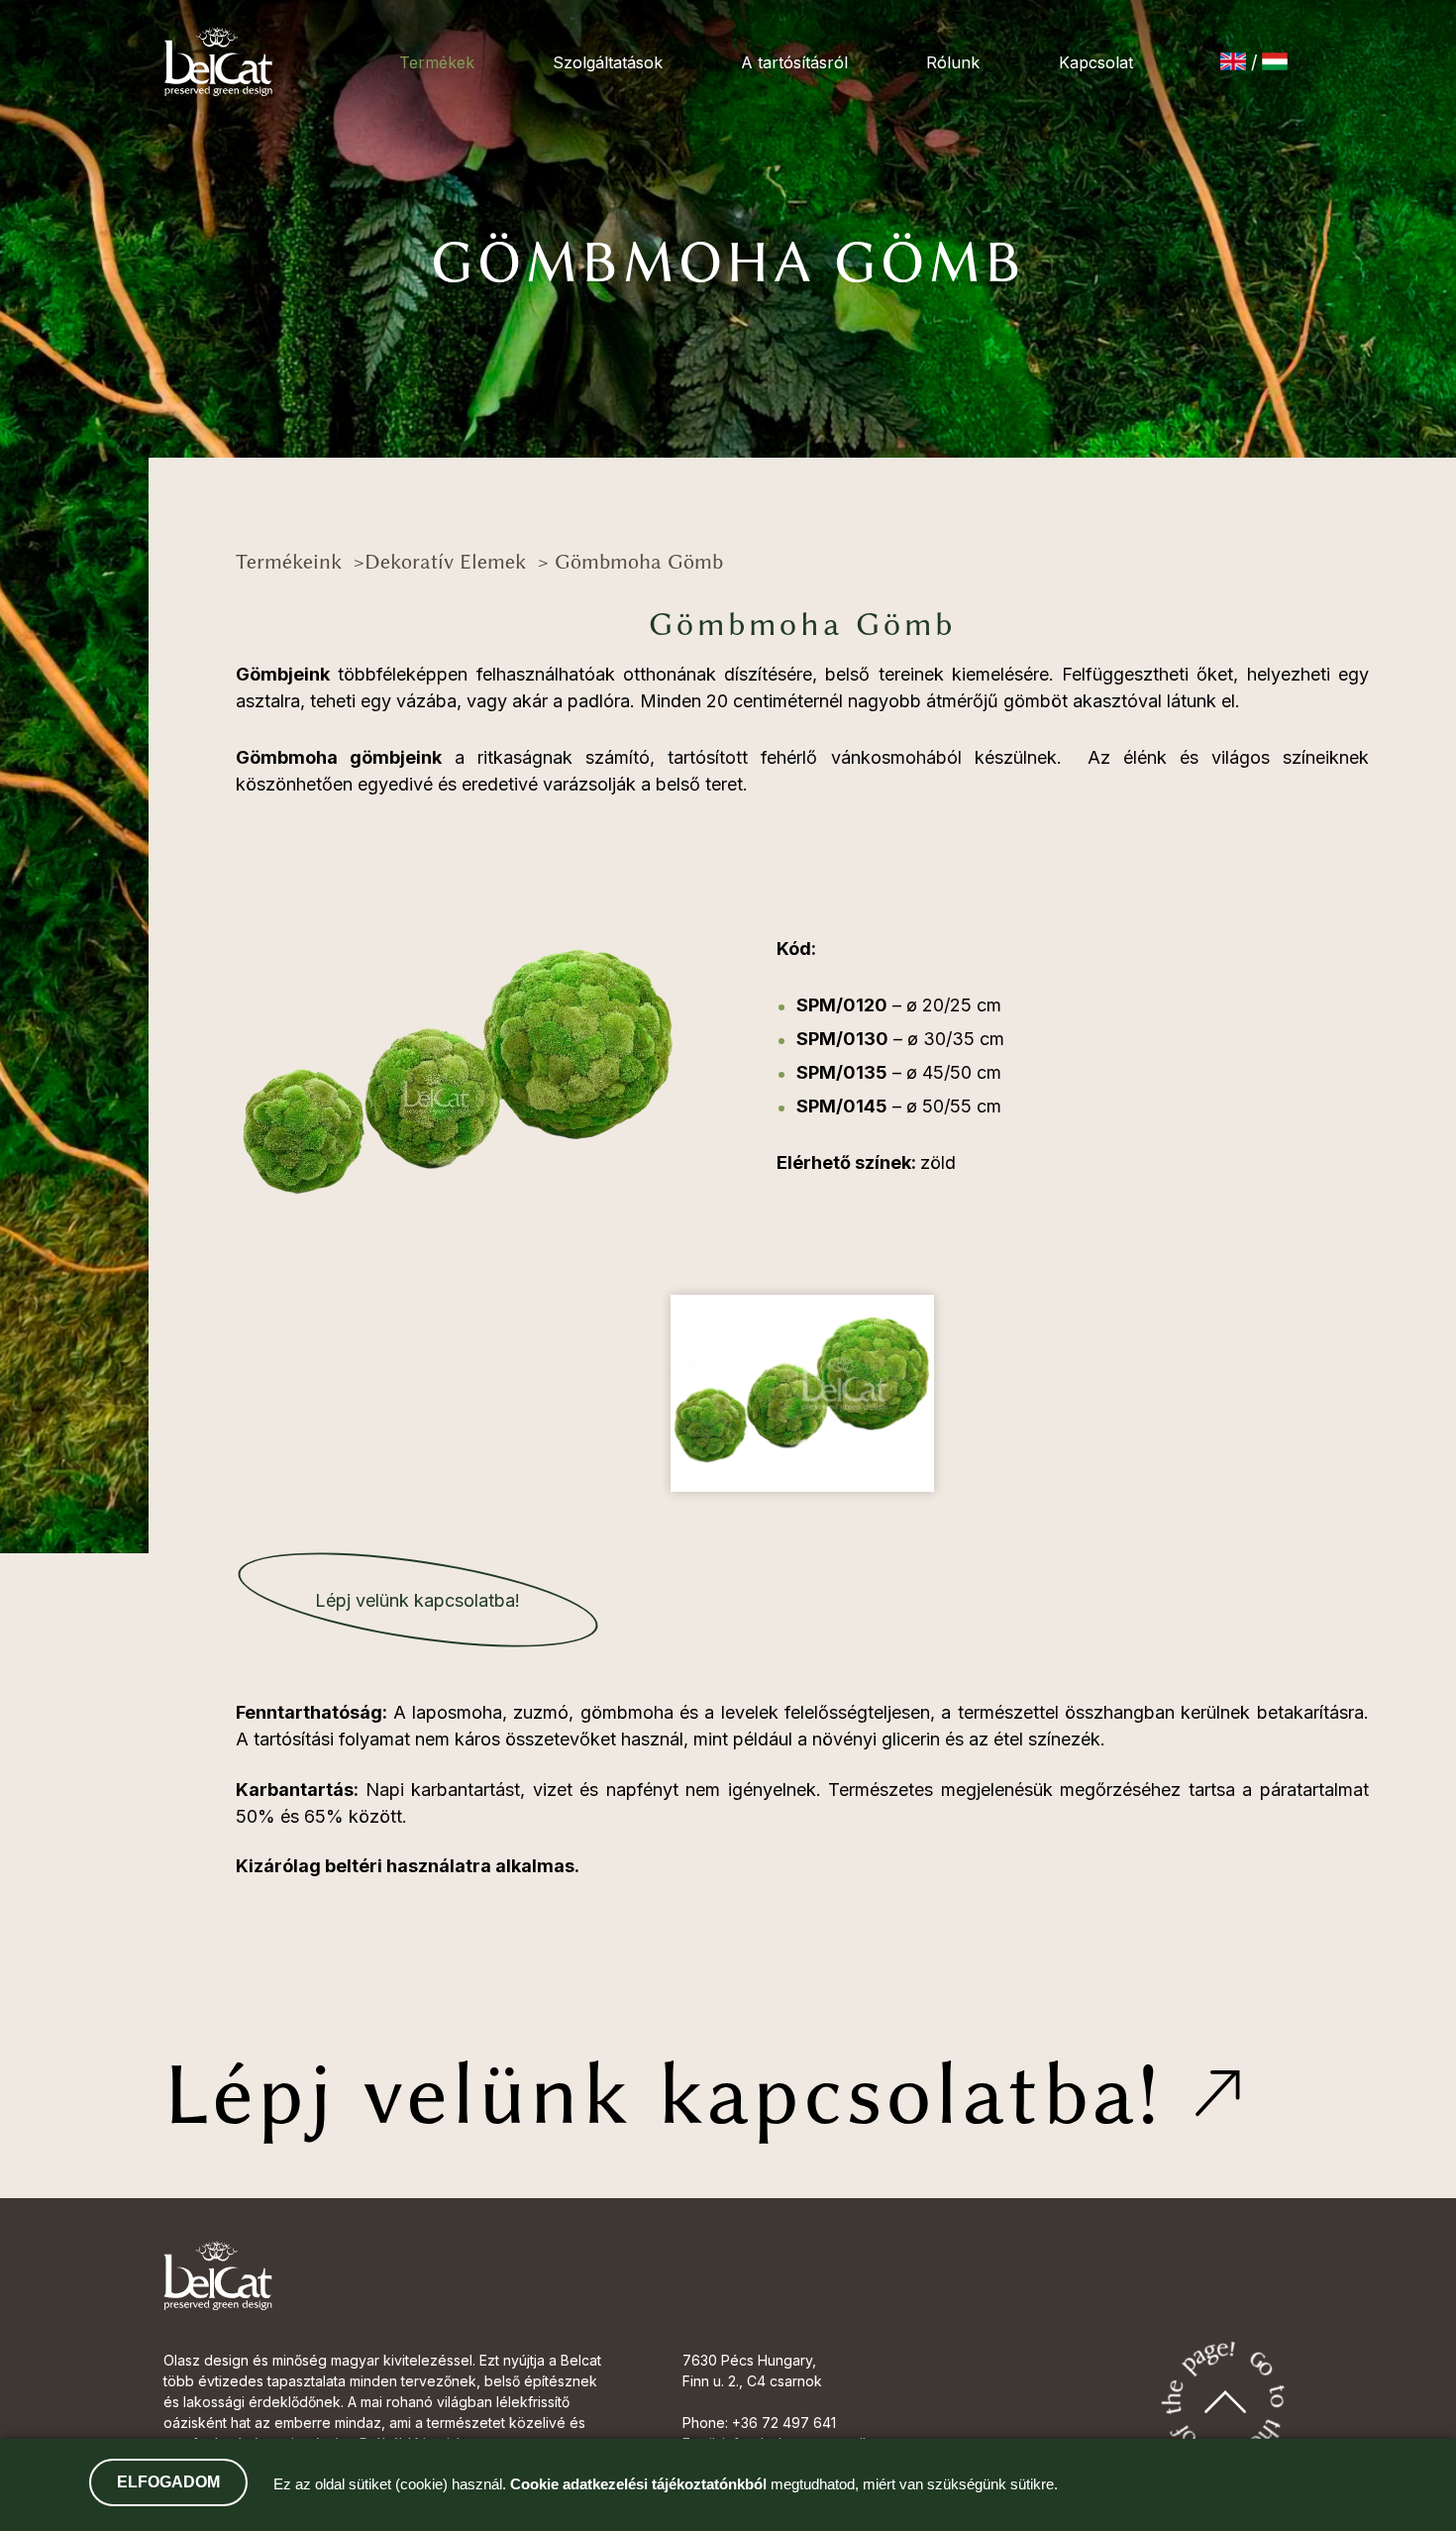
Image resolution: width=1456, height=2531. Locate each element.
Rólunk (953, 62)
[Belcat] (218, 61)
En (1233, 61)
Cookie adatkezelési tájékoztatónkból (638, 2484)
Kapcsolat (1096, 62)
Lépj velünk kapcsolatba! (417, 1600)
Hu (1275, 61)
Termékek (437, 62)
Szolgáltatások (608, 62)
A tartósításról (794, 62)
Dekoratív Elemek (445, 561)
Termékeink (289, 561)
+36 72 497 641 (784, 2423)
